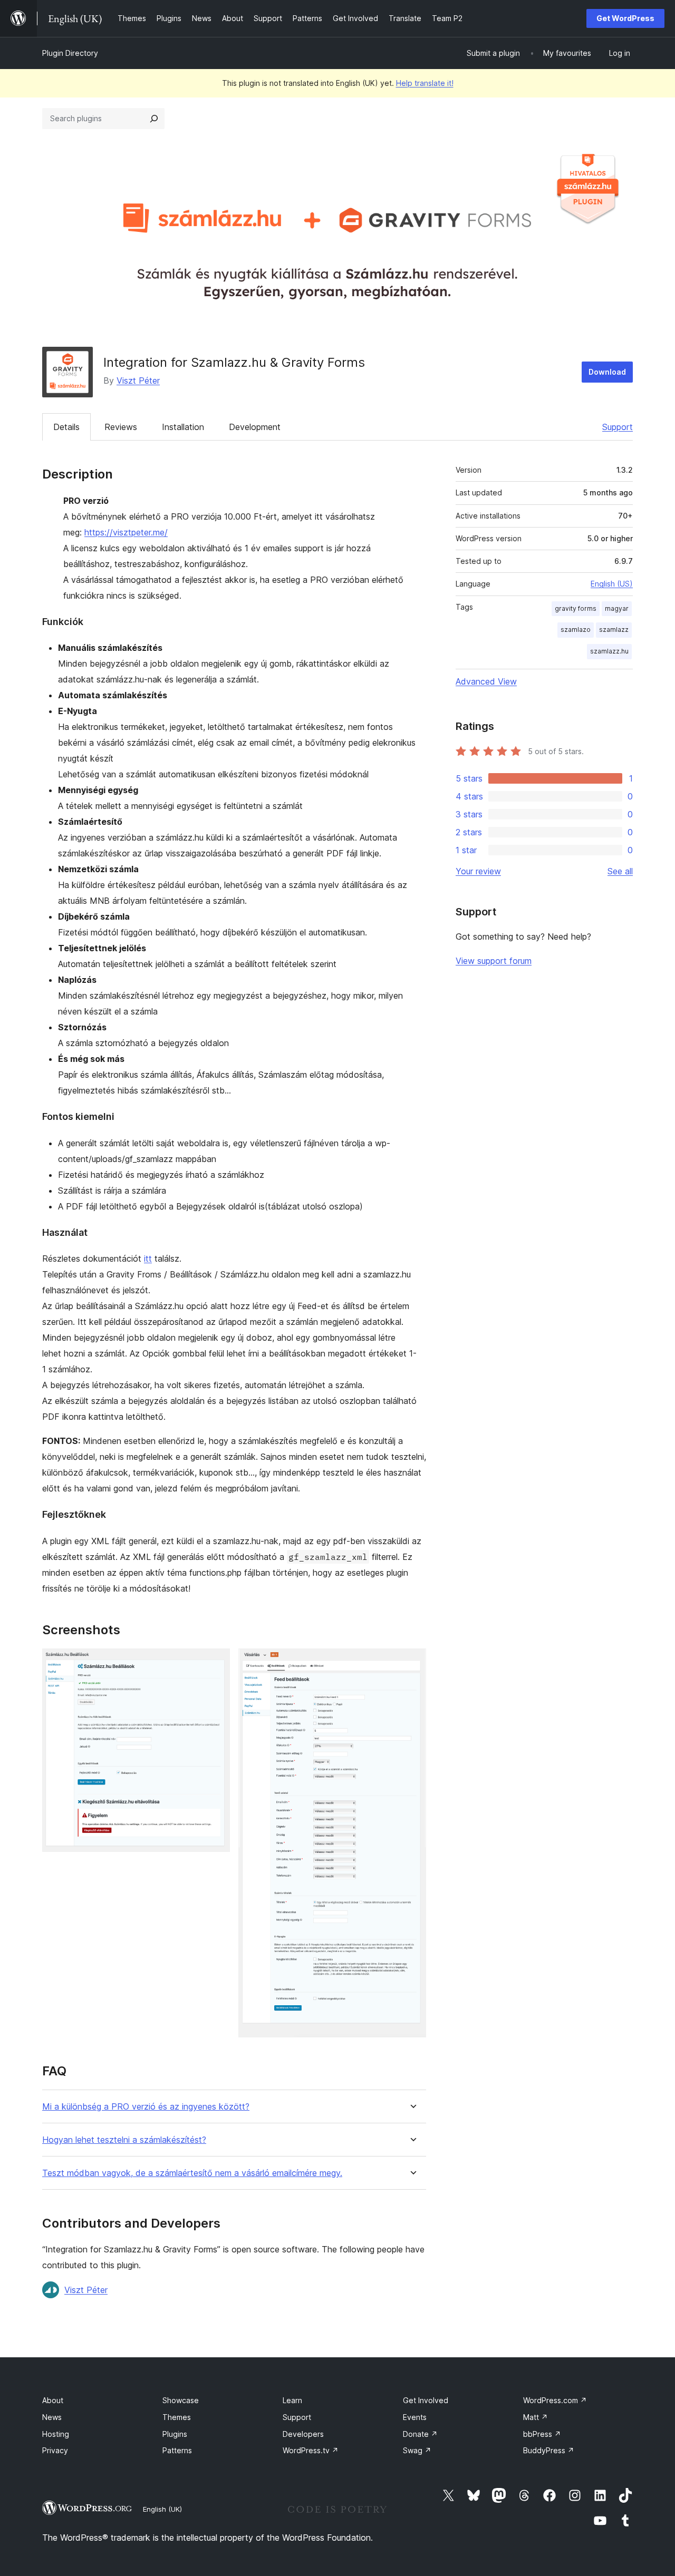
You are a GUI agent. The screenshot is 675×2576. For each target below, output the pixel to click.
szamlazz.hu (609, 651)
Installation (183, 427)
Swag (417, 2450)
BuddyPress (549, 2450)
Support (618, 427)
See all (620, 871)
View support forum (494, 961)
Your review (478, 871)
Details (66, 427)
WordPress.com (555, 2400)
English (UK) (162, 2509)
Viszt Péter (138, 380)
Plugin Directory (70, 53)
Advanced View (486, 681)
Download (607, 372)
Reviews (121, 427)
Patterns (177, 2450)
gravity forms (576, 608)
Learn (292, 2400)
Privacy (55, 2450)
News (52, 2417)
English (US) (612, 584)
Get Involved (426, 2400)
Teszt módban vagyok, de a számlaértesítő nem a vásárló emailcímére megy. (192, 2173)
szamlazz (614, 630)
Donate (420, 2434)
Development (255, 427)
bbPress (542, 2434)
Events (415, 2417)
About (53, 2400)
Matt (536, 2417)
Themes (177, 2417)
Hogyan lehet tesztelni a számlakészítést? (124, 2140)
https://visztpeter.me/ (126, 532)
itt (148, 1258)
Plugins (175, 2434)
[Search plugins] (154, 119)
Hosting (56, 2434)
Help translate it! (425, 83)
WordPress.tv (311, 2450)
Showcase (181, 2400)
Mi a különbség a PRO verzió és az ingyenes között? (146, 2107)
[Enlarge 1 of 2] (216, 1663)
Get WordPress (625, 18)
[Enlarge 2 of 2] (412, 1663)
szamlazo (576, 630)
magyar (617, 608)
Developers (303, 2434)
